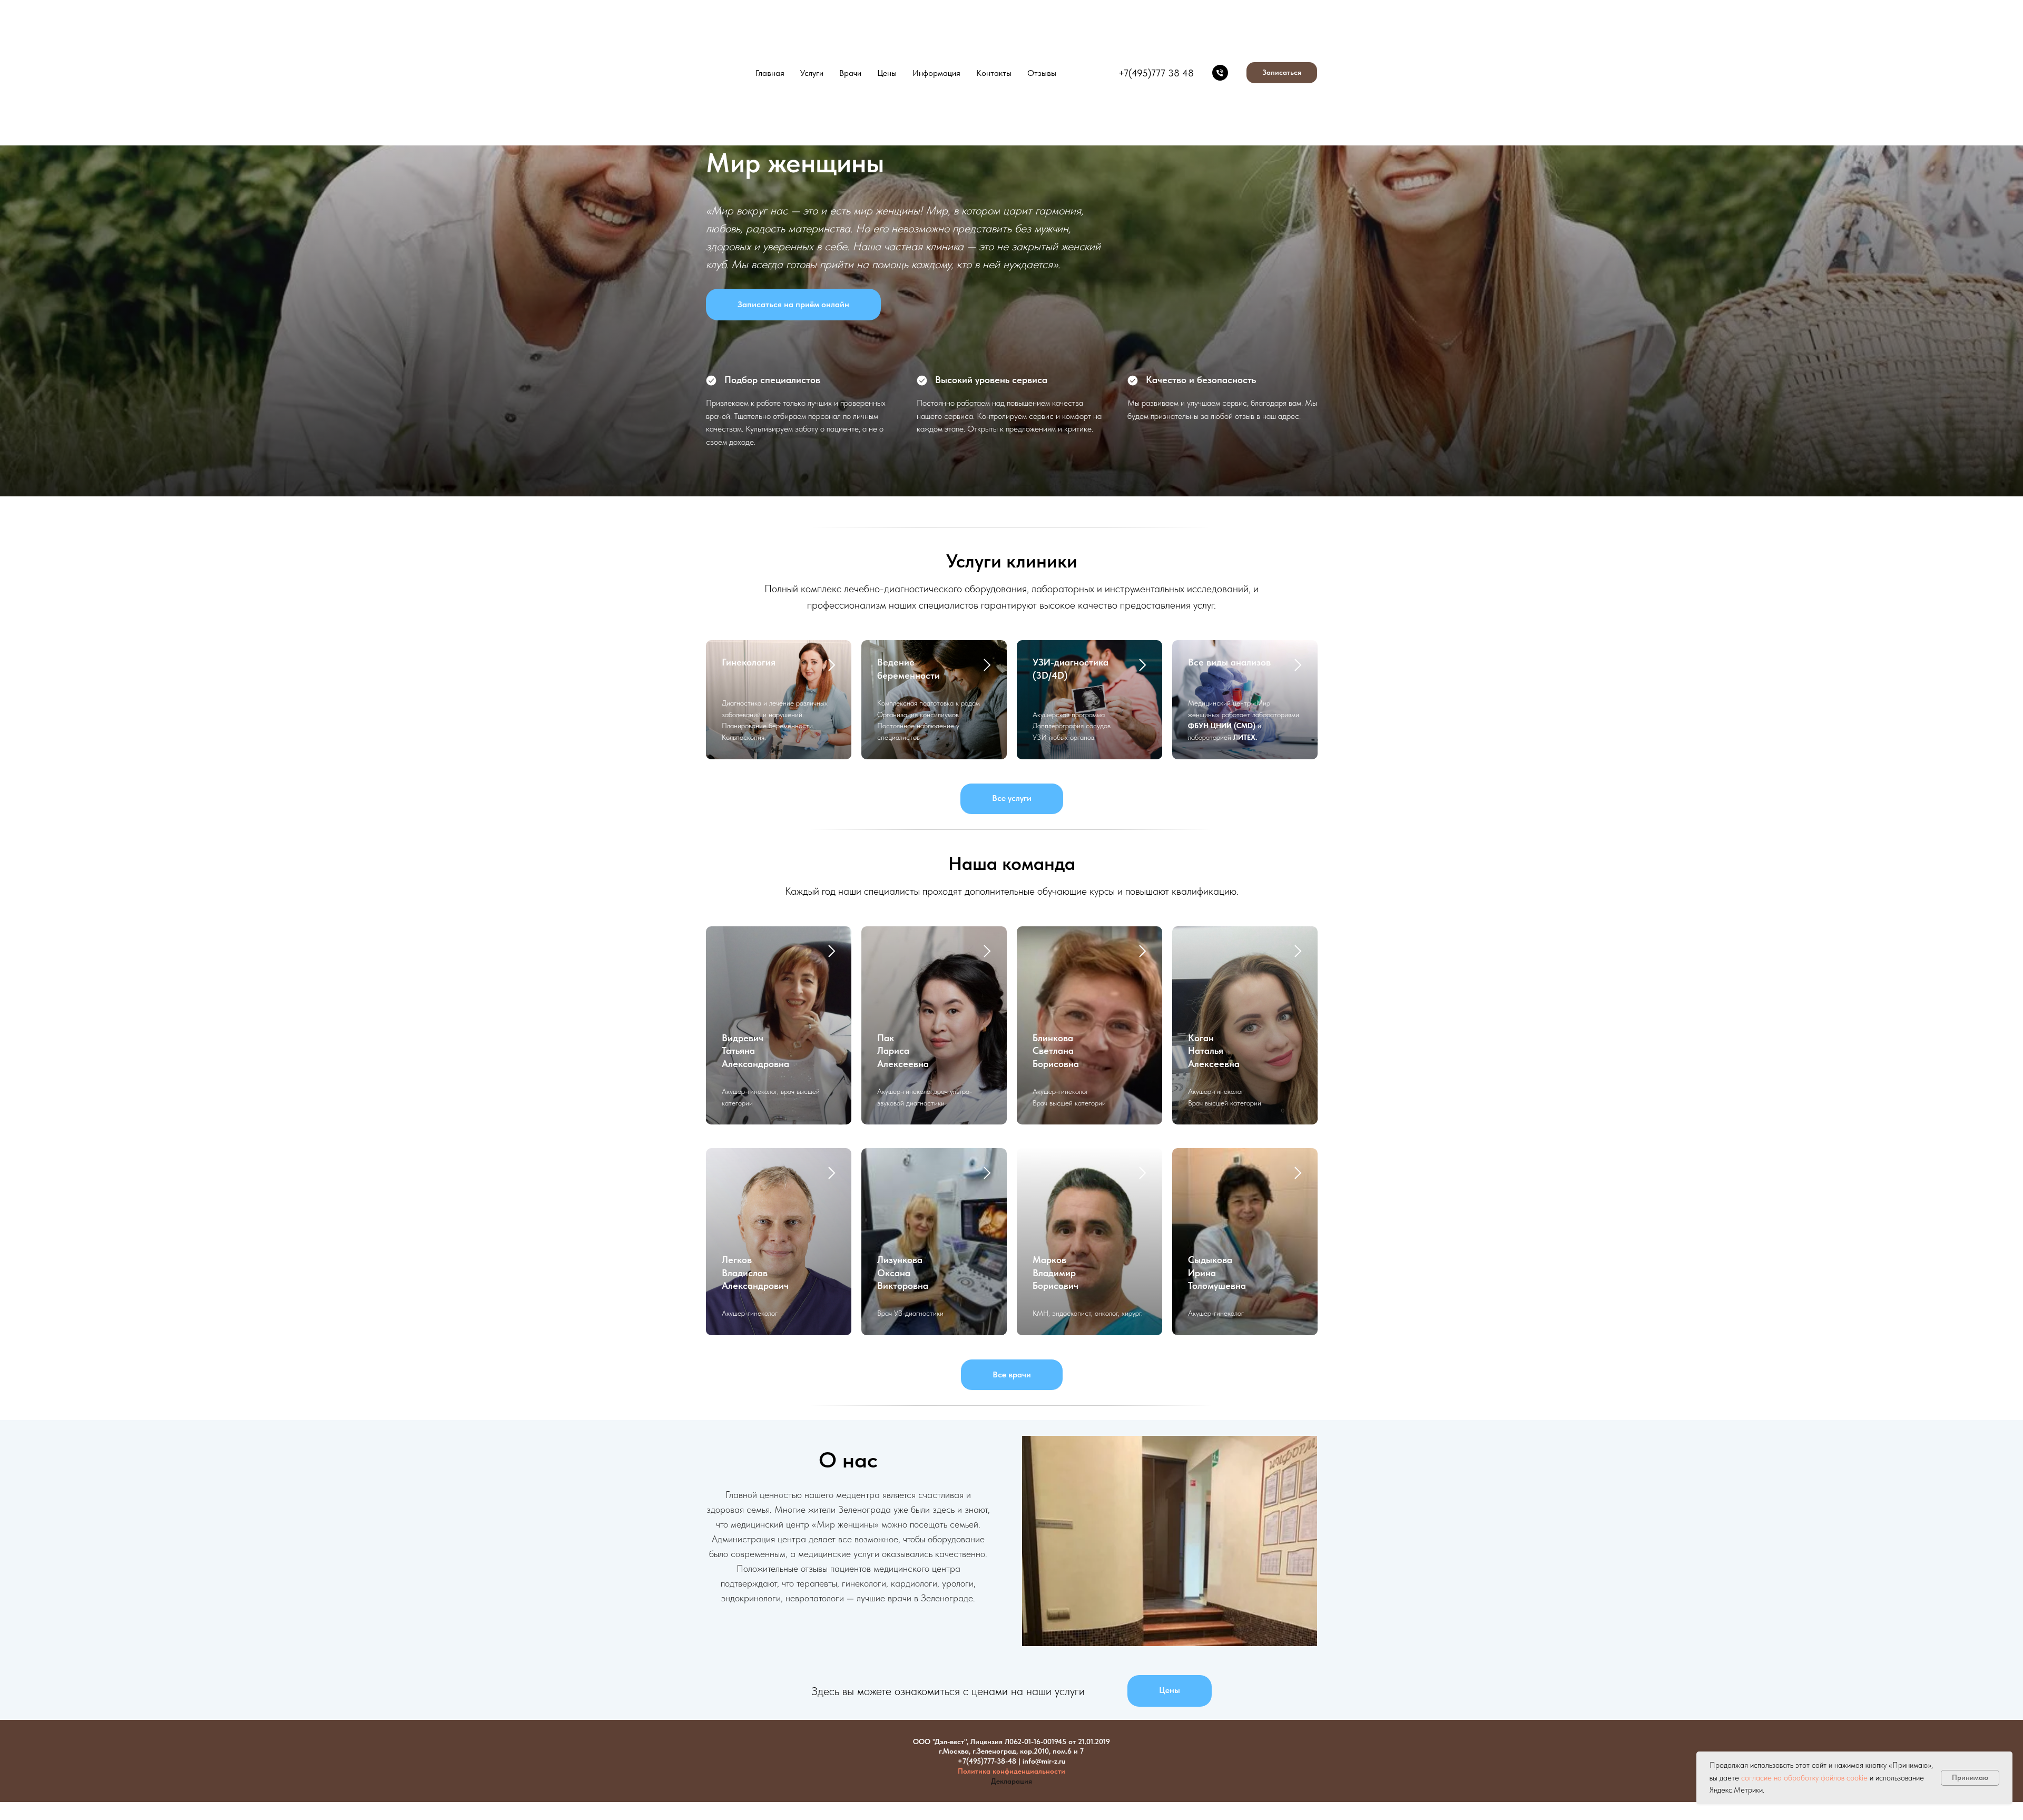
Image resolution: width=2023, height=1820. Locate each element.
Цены (887, 73)
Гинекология (749, 662)
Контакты (994, 73)
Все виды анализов (1229, 662)
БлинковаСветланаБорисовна (1056, 1051)
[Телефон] (1220, 73)
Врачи (850, 73)
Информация (936, 73)
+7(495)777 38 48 (1156, 73)
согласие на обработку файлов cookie (1804, 1778)
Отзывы (1042, 73)
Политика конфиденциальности (1011, 1771)
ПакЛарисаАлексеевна (903, 1051)
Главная (770, 73)
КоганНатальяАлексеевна (1214, 1051)
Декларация (1011, 1781)
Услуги (812, 73)
